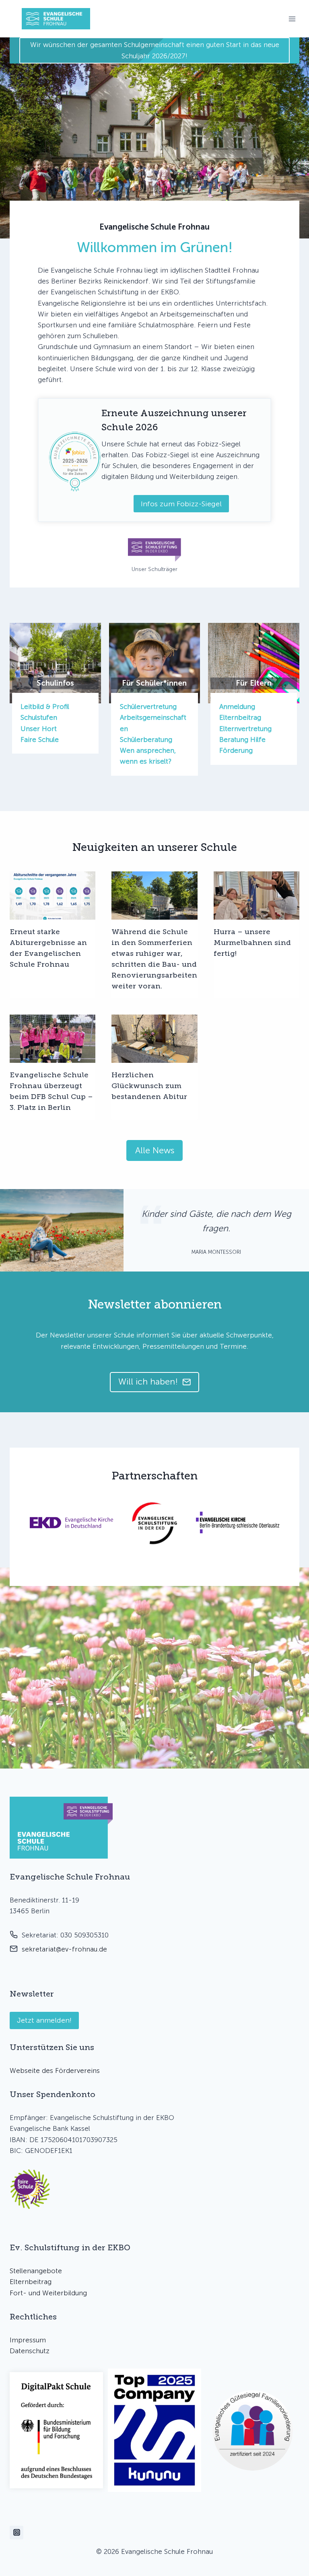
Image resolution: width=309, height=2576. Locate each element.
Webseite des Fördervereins (55, 2071)
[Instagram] (16, 2533)
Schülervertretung (148, 707)
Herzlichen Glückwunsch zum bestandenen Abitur (149, 1086)
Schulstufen (39, 717)
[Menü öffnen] (292, 19)
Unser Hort (39, 729)
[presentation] (53, 896)
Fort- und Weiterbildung (48, 2293)
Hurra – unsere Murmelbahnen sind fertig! (252, 943)
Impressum (28, 2340)
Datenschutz (30, 2351)
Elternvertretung (245, 729)
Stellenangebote (36, 2271)
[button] (30, 2189)
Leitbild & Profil (45, 707)
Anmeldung (237, 707)
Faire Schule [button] (40, 740)
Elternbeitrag (240, 717)
